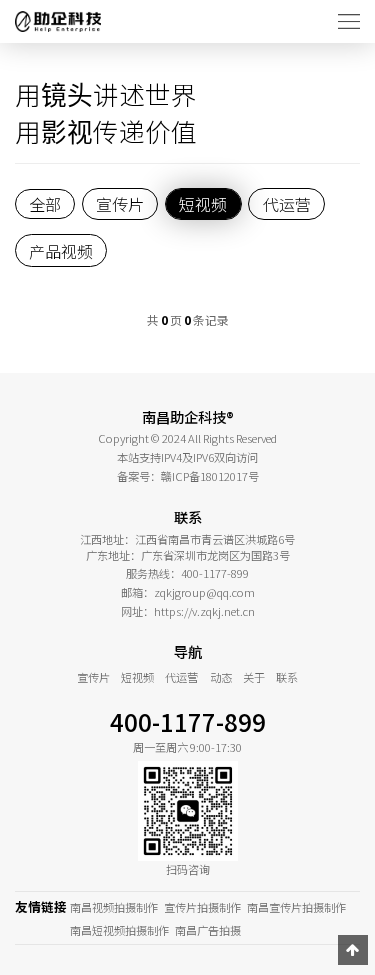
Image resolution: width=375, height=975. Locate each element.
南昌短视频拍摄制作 (119, 930)
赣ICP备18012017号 (210, 476)
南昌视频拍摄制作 (114, 907)
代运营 (181, 677)
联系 (287, 677)
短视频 (137, 677)
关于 (254, 677)
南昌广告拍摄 (208, 930)
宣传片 (93, 677)
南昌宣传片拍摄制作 (296, 907)
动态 (221, 677)
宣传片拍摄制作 (202, 907)
